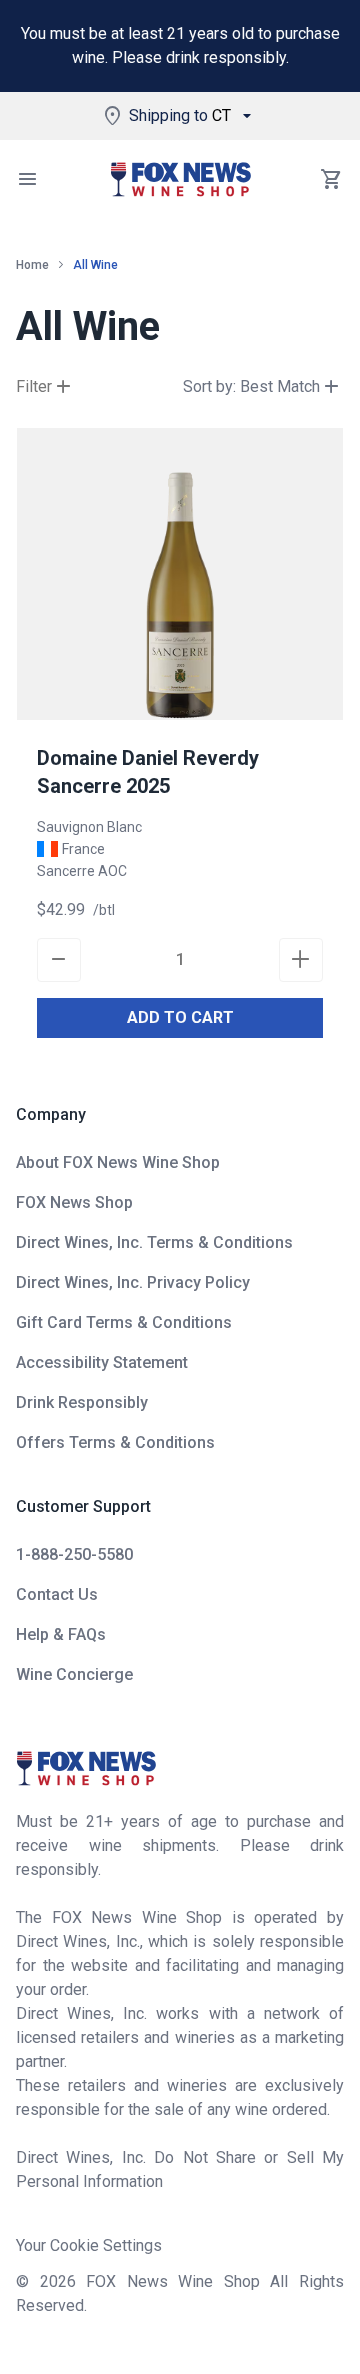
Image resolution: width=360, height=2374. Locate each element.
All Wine (95, 265)
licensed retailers (77, 2037)
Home (32, 265)
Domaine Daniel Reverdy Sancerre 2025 (148, 772)
